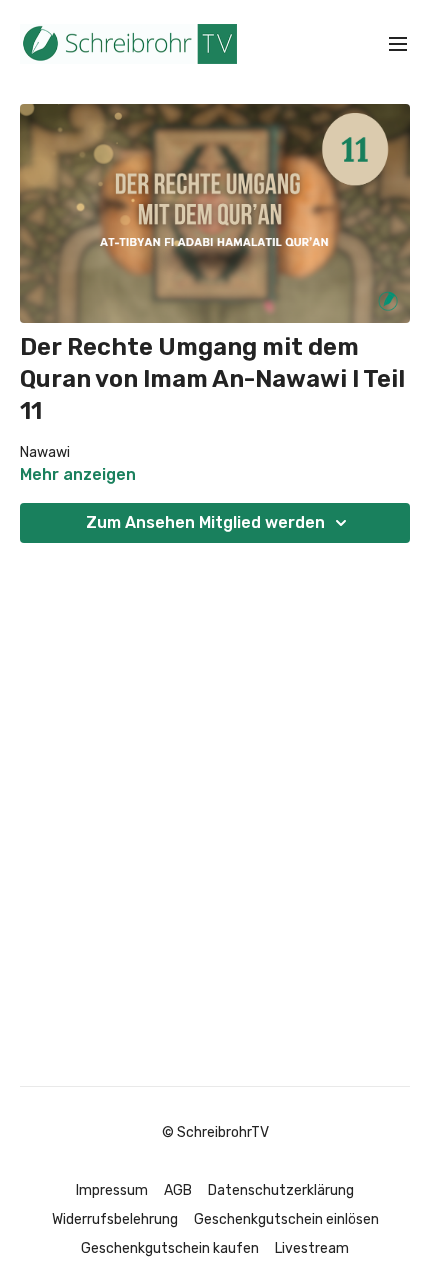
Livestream (312, 1248)
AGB (178, 1190)
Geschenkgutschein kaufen (170, 1248)
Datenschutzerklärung (281, 1190)
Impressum (112, 1190)
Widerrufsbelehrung (115, 1219)
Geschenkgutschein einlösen (286, 1219)
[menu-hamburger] (398, 44)
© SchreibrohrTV (215, 1133)
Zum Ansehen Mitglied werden (205, 522)
